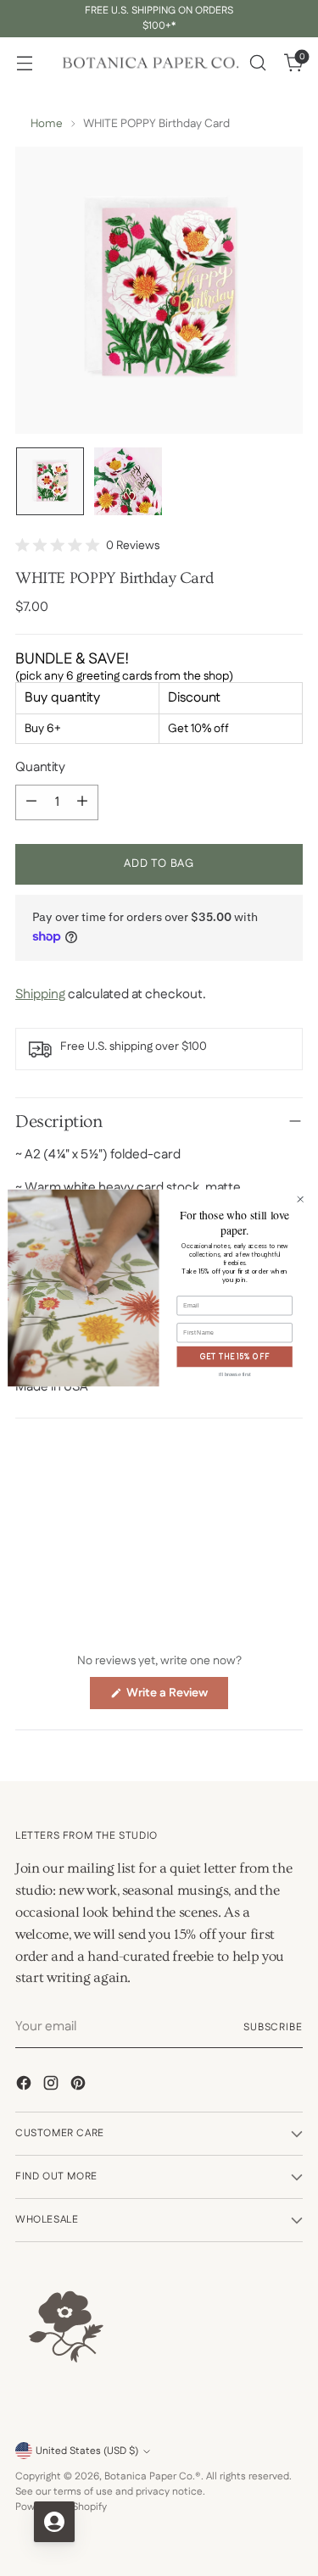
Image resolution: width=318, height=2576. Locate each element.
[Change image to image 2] (128, 481)
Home (47, 124)
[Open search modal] (257, 63)
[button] (87, 546)
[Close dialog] (300, 1199)
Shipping (40, 994)
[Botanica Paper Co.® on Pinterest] (80, 2086)
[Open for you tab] (54, 2522)
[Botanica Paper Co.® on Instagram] (53, 2086)
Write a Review (176, 1696)
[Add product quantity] (82, 802)
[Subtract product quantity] (31, 802)
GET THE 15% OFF (235, 1357)
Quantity (40, 767)
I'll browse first (235, 1374)
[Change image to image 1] (50, 481)
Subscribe (273, 2027)
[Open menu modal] (24, 63)
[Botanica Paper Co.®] (150, 63)
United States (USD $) (87, 2451)
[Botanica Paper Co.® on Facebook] (25, 2086)
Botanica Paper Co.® (153, 2476)
